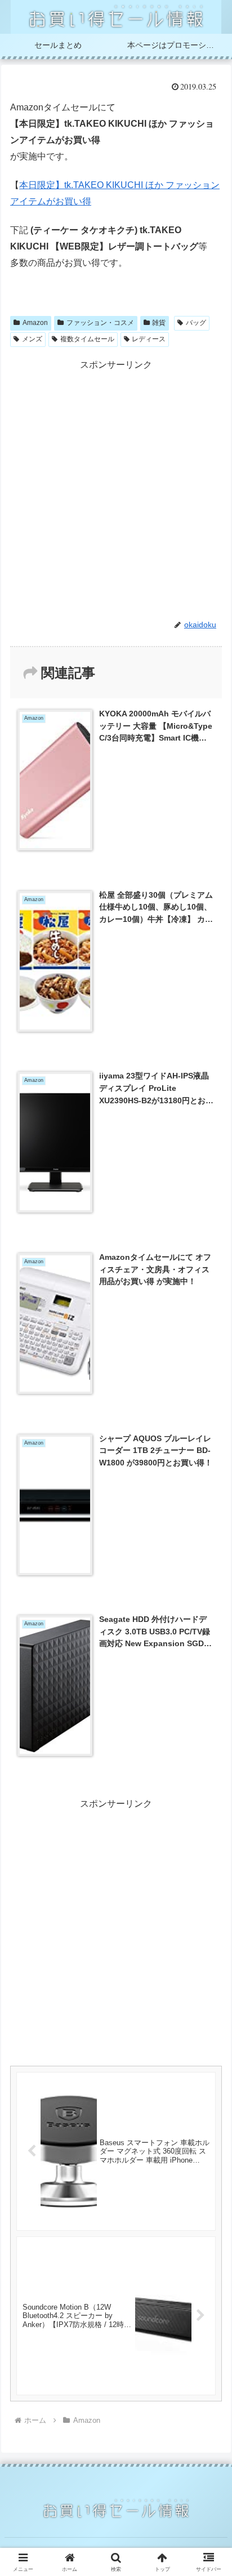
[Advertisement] (116, 489)
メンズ (32, 339)
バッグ (196, 323)
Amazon (35, 323)
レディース (149, 339)
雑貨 (159, 323)
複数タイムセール (87, 339)
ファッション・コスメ (100, 323)
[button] (209, 1811)
